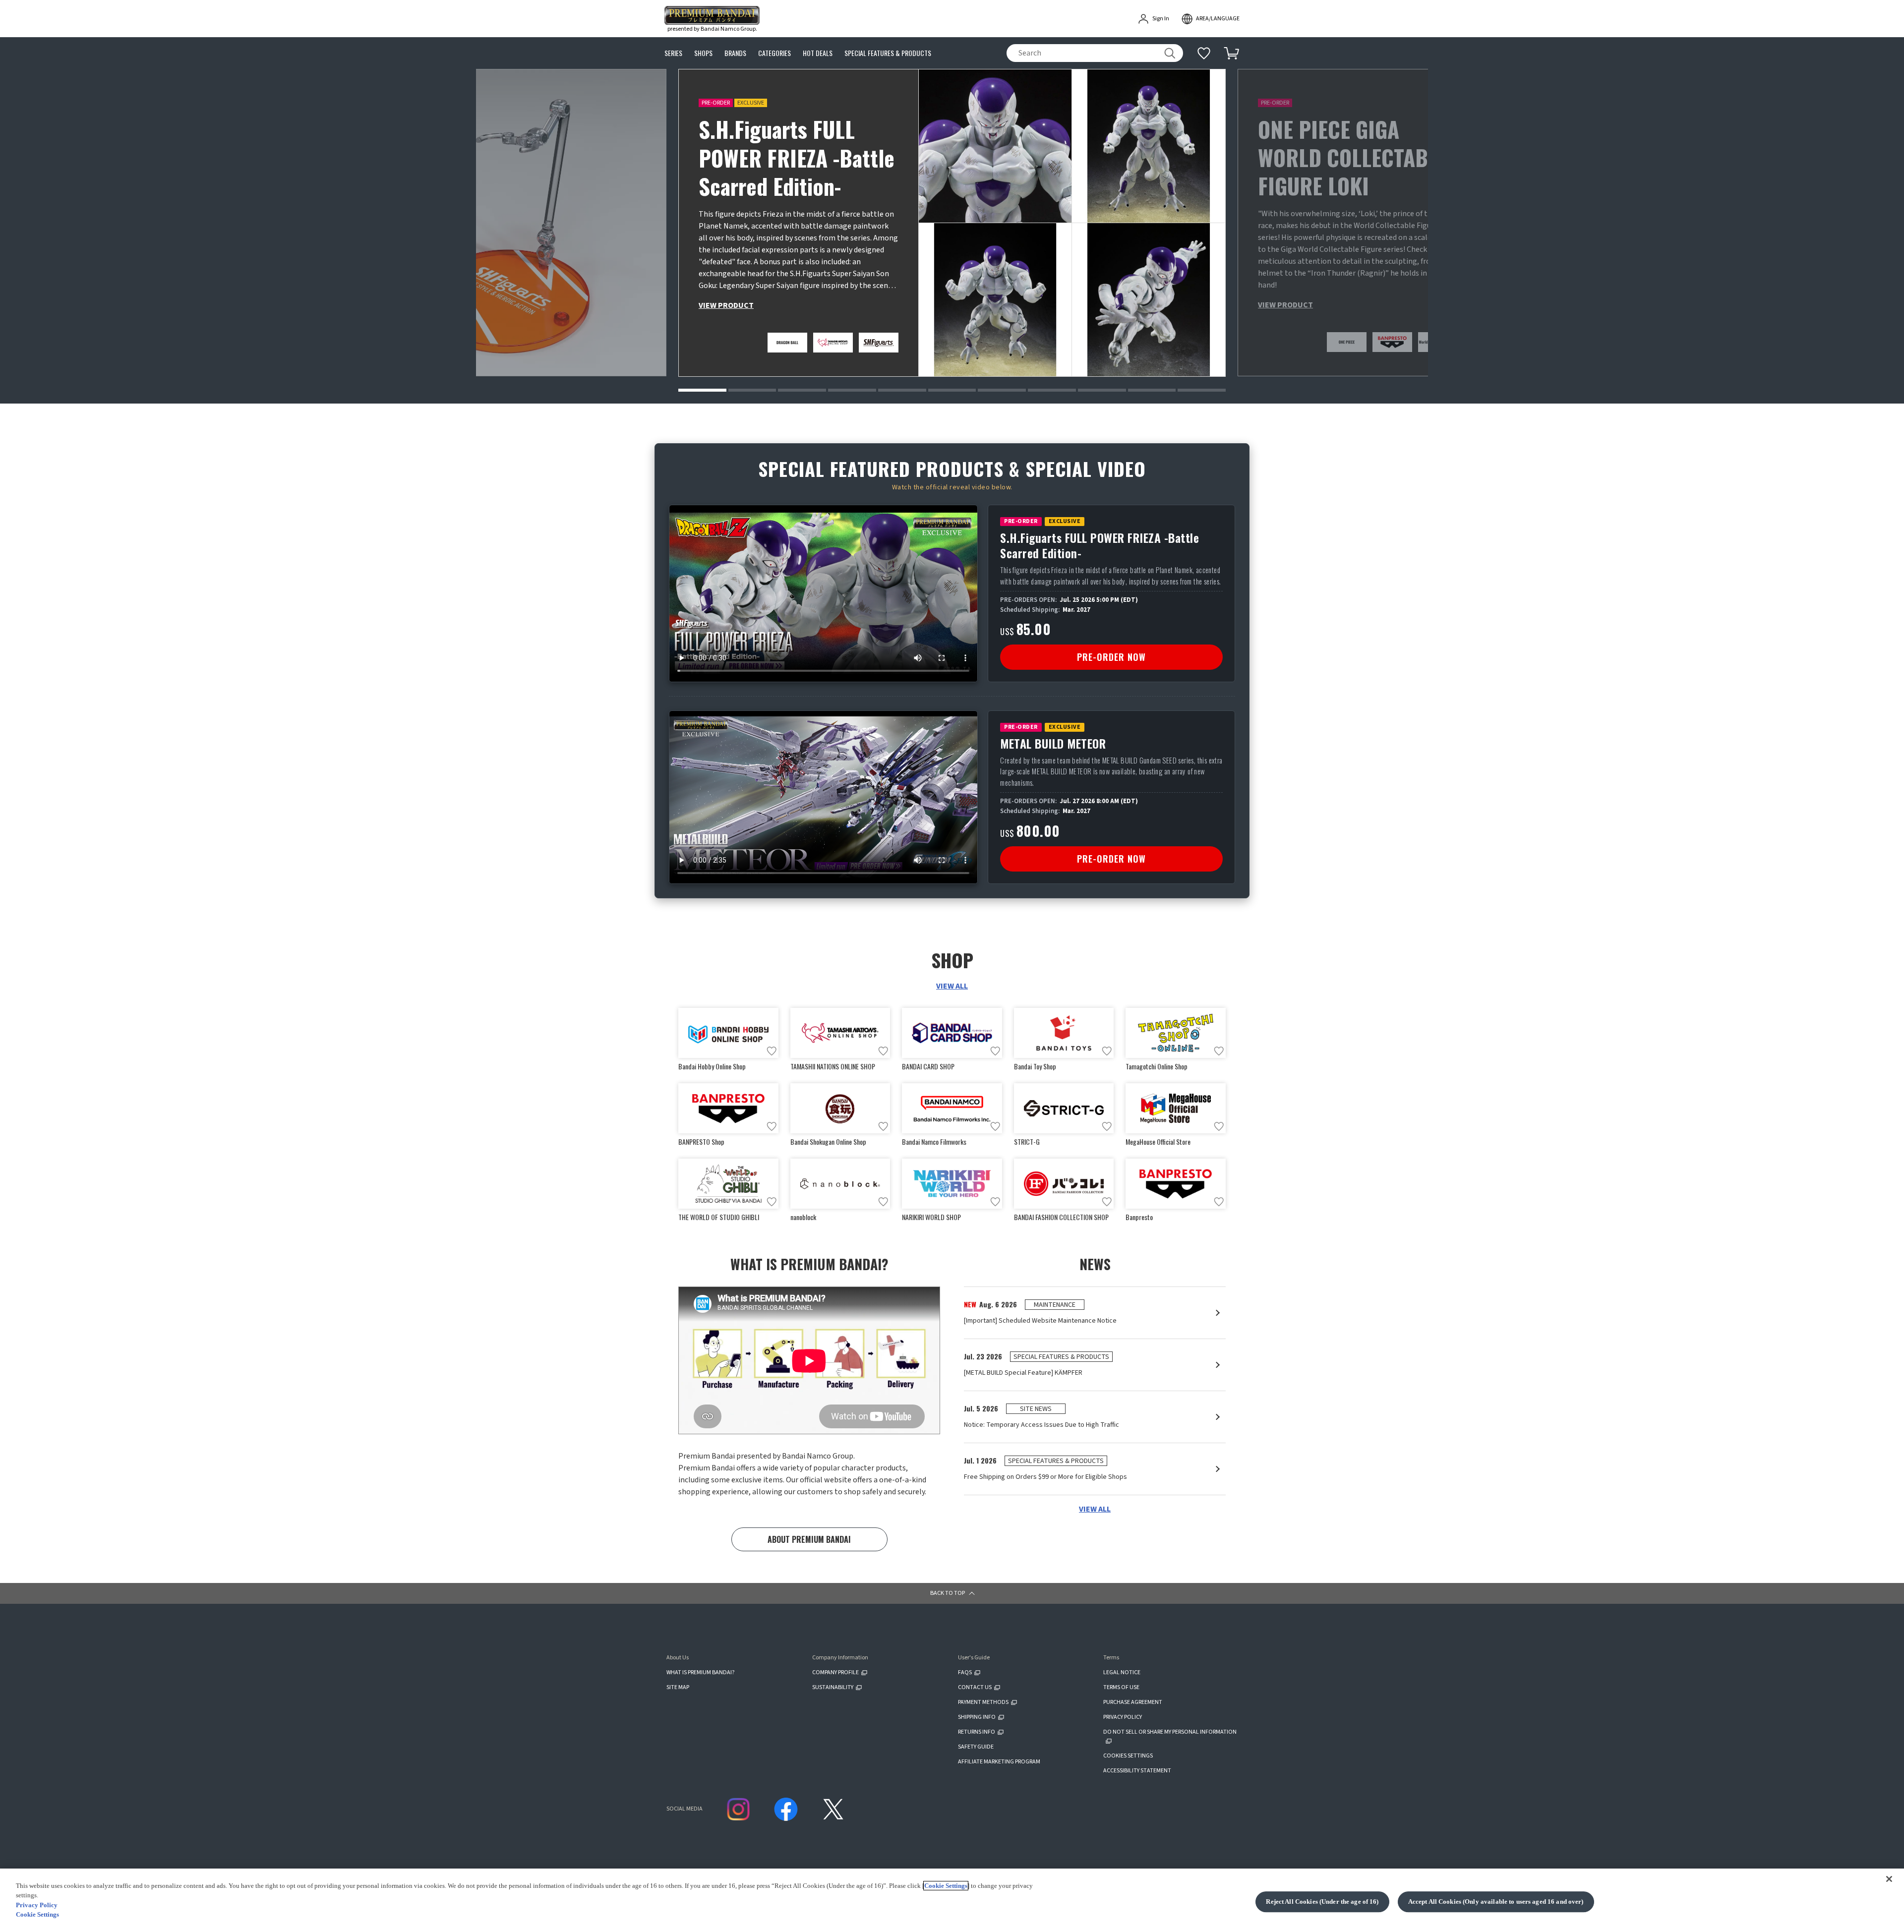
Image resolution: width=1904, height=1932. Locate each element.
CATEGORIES (774, 53)
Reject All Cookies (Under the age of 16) (1322, 1902)
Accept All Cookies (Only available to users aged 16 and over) (1496, 1902)
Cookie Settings (946, 1886)
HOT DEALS (818, 53)
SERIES (673, 53)
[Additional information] (1204, 53)
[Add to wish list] (772, 1051)
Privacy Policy (37, 1905)
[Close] (1889, 1879)
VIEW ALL (952, 986)
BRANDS (735, 53)
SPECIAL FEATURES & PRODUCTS (888, 53)
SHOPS (703, 53)
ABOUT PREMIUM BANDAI (809, 1539)
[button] (702, 390)
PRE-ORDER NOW (1111, 657)
